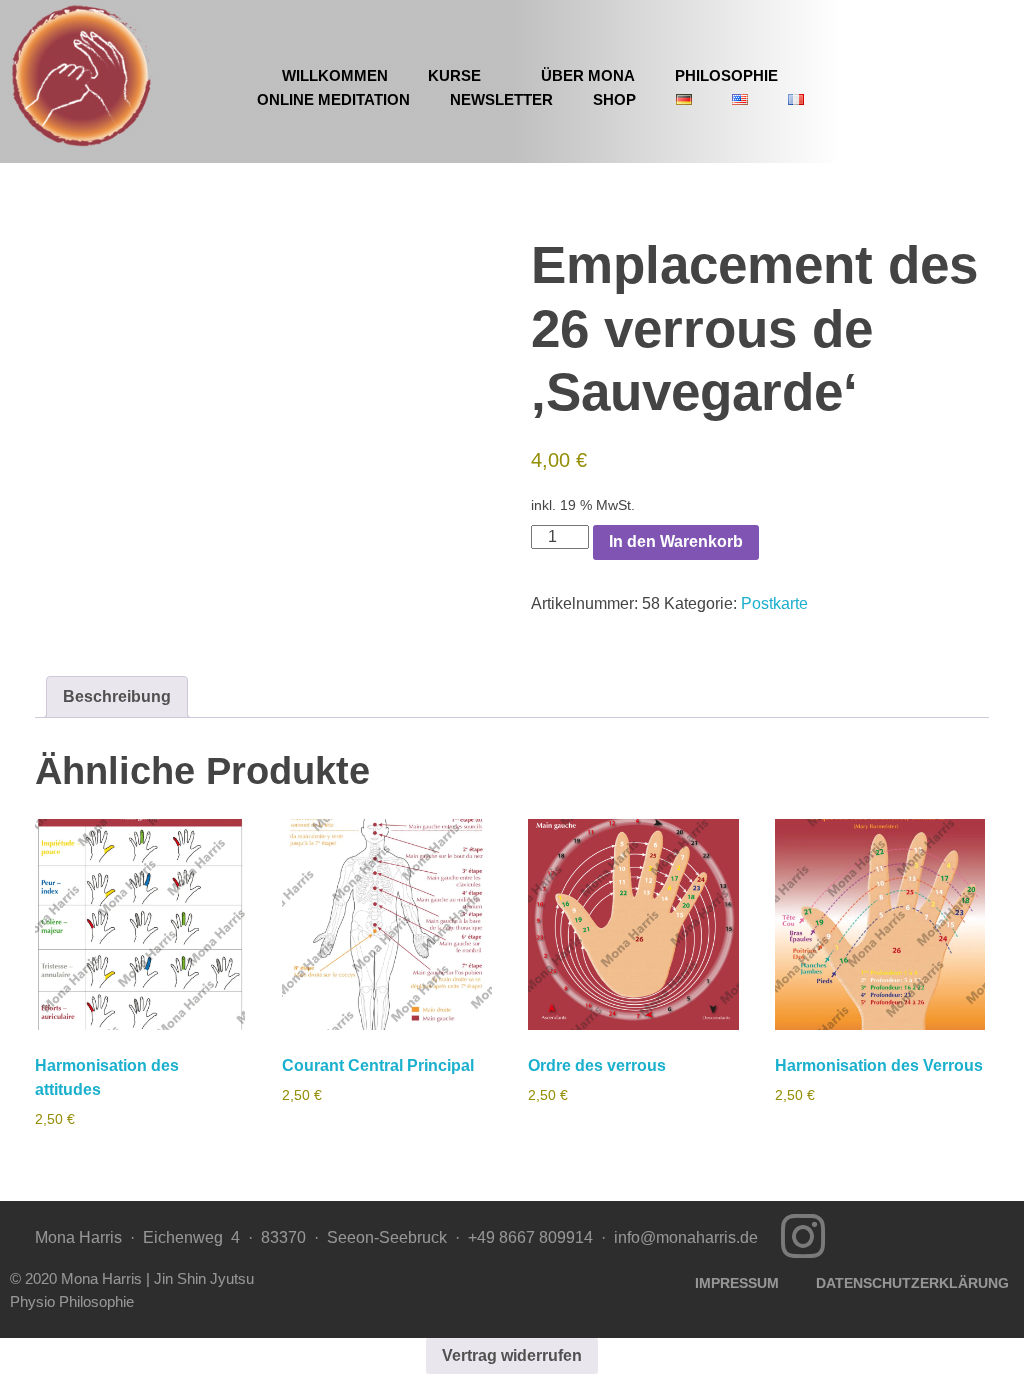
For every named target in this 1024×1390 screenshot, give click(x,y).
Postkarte (774, 603)
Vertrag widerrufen (512, 1355)
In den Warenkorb (676, 541)
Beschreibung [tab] (117, 696)
